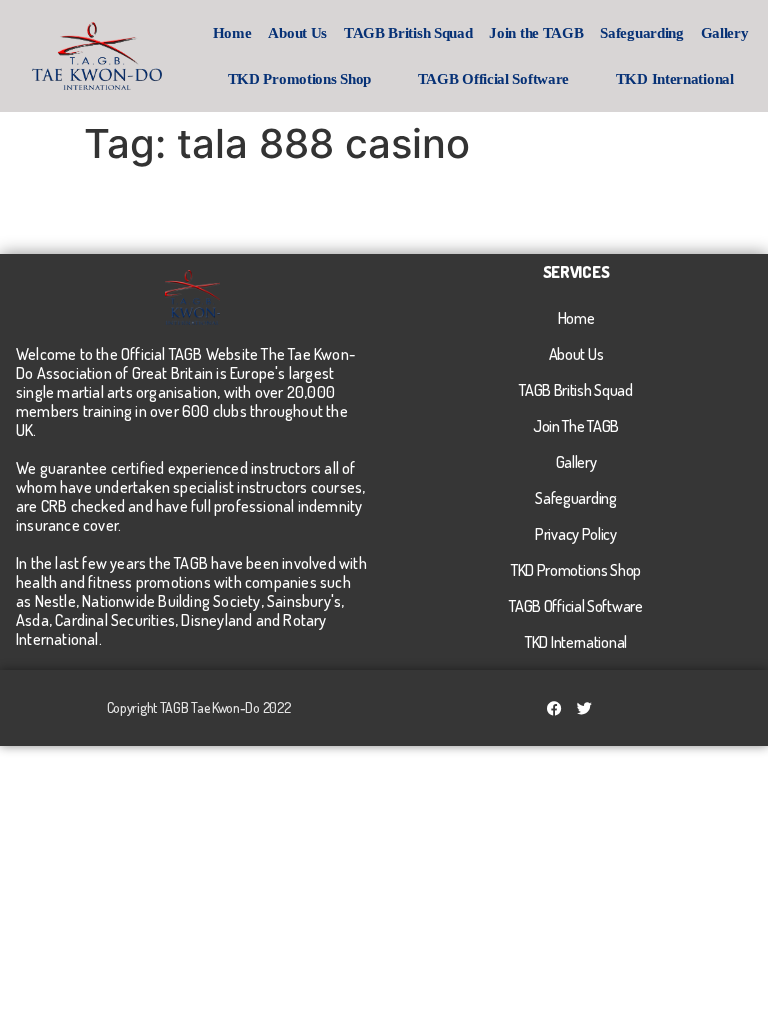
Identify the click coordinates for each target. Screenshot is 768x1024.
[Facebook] (555, 708)
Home (232, 33)
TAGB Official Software (493, 79)
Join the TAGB (536, 33)
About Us (297, 33)
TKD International (675, 79)
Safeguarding (641, 33)
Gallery (725, 33)
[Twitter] (585, 708)
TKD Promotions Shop (299, 79)
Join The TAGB (576, 426)
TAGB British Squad (408, 33)
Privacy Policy (576, 534)
